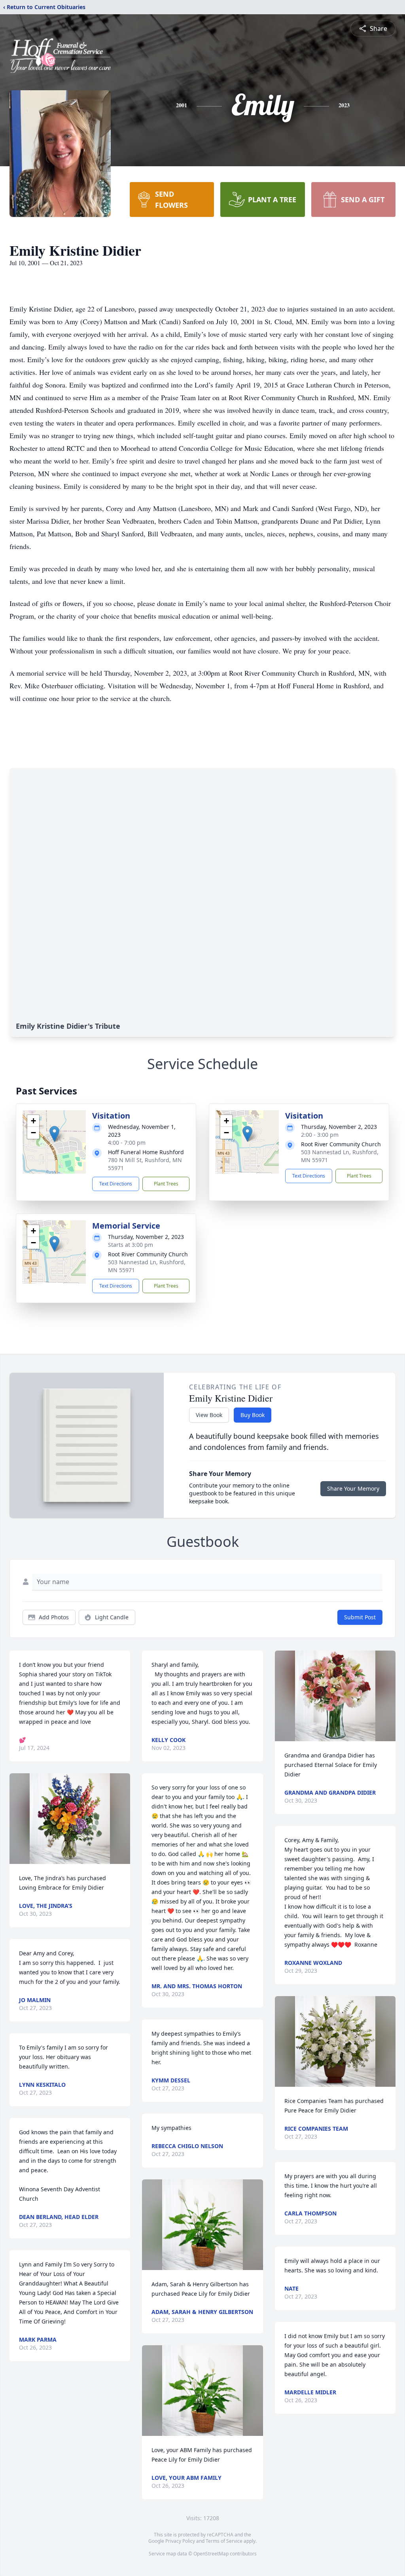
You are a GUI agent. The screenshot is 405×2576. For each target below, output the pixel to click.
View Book (209, 1415)
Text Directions (116, 1184)
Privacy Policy (180, 2541)
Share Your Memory (353, 1488)
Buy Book (253, 1415)
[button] (54, 1134)
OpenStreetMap (211, 2554)
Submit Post (360, 1617)
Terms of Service (224, 2541)
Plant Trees (166, 1184)
